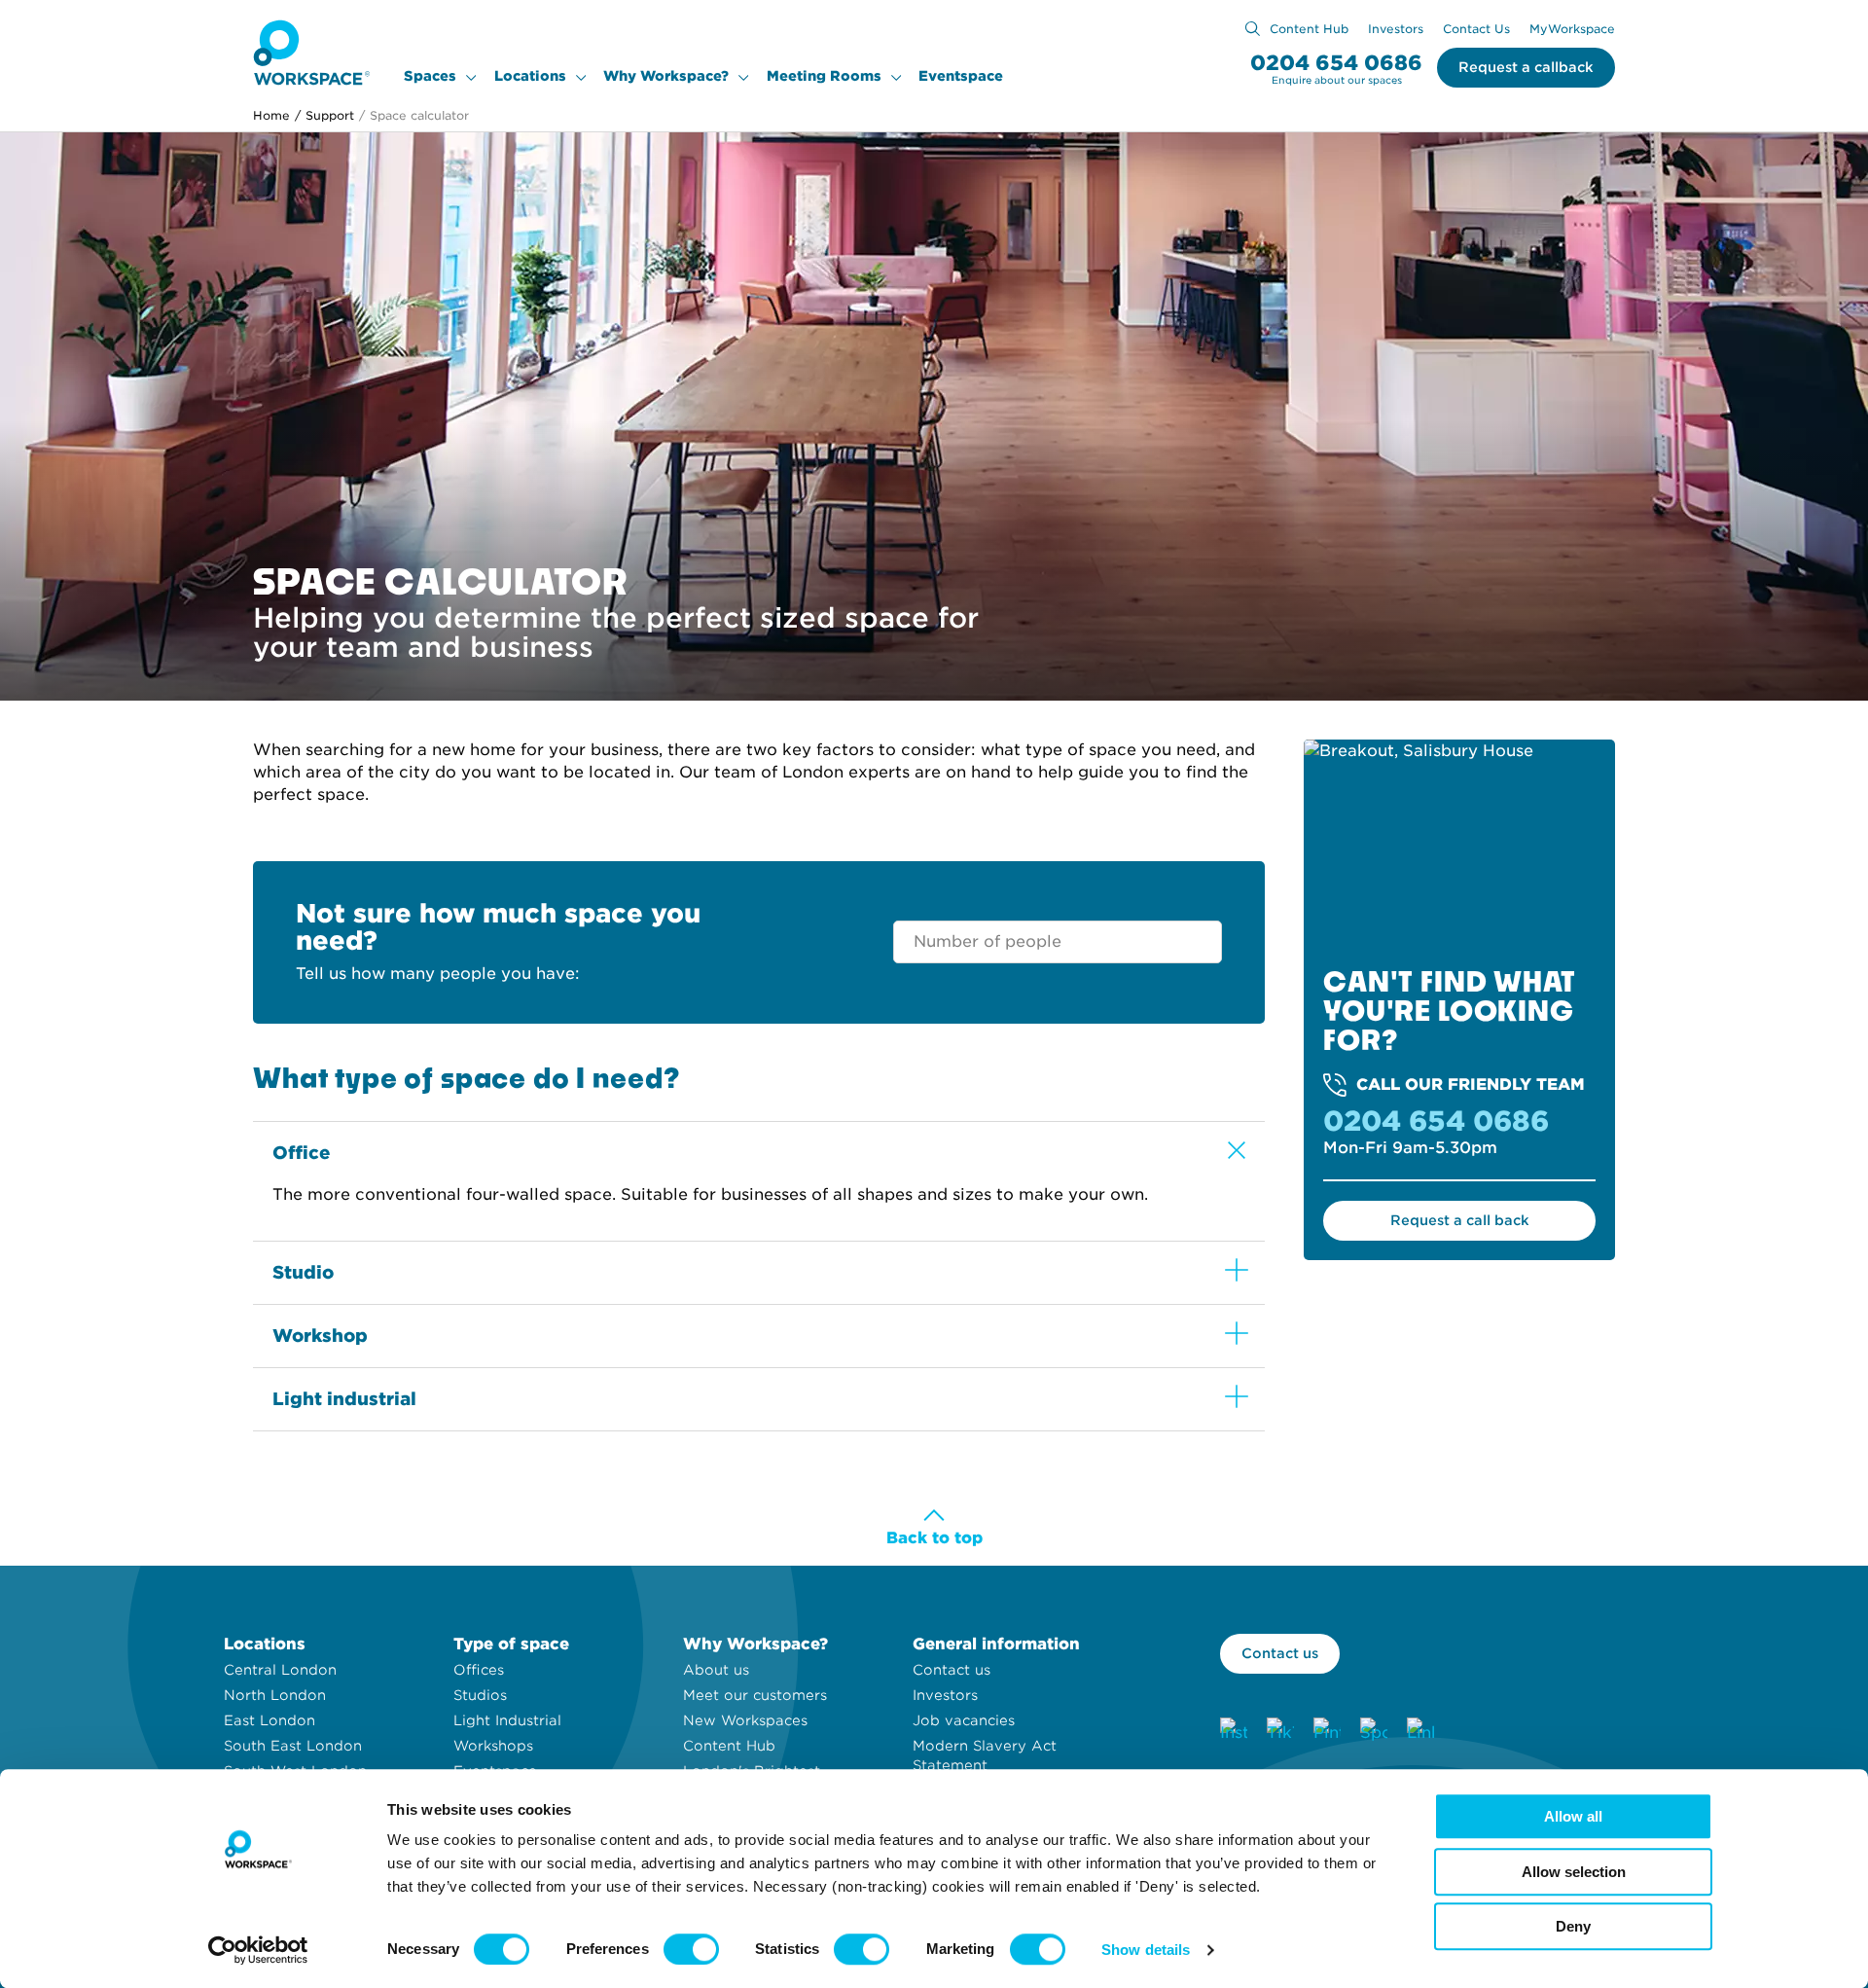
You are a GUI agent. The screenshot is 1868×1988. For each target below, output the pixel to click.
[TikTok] (1280, 1731)
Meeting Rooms (824, 76)
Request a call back (1460, 1220)
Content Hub (1309, 29)
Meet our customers (755, 1695)
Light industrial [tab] (344, 1399)
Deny (1573, 1926)
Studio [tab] (303, 1272)
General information (996, 1644)
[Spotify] (1374, 1731)
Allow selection (1574, 1872)
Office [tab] (302, 1153)
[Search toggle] (1253, 29)
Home (271, 115)
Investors (1396, 29)
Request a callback (1526, 67)
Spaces (430, 76)
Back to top (934, 1538)
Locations (530, 76)
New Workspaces (745, 1720)
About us (716, 1670)
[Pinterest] (1327, 1731)
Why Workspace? (666, 76)
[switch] (691, 1949)
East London (269, 1720)
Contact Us (1476, 29)
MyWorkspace (1572, 29)
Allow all (1573, 1816)
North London (275, 1695)
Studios (480, 1695)
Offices (479, 1670)
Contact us (952, 1670)
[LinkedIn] (1420, 1731)
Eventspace (961, 76)
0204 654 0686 (1336, 63)
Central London (280, 1670)
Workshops (493, 1746)
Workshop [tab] (320, 1336)
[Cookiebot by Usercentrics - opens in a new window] (258, 1950)
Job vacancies (964, 1720)
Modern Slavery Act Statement (985, 1755)
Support (324, 115)
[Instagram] (1234, 1731)
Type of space (511, 1644)
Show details (1146, 1950)
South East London (293, 1746)
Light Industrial (507, 1720)
